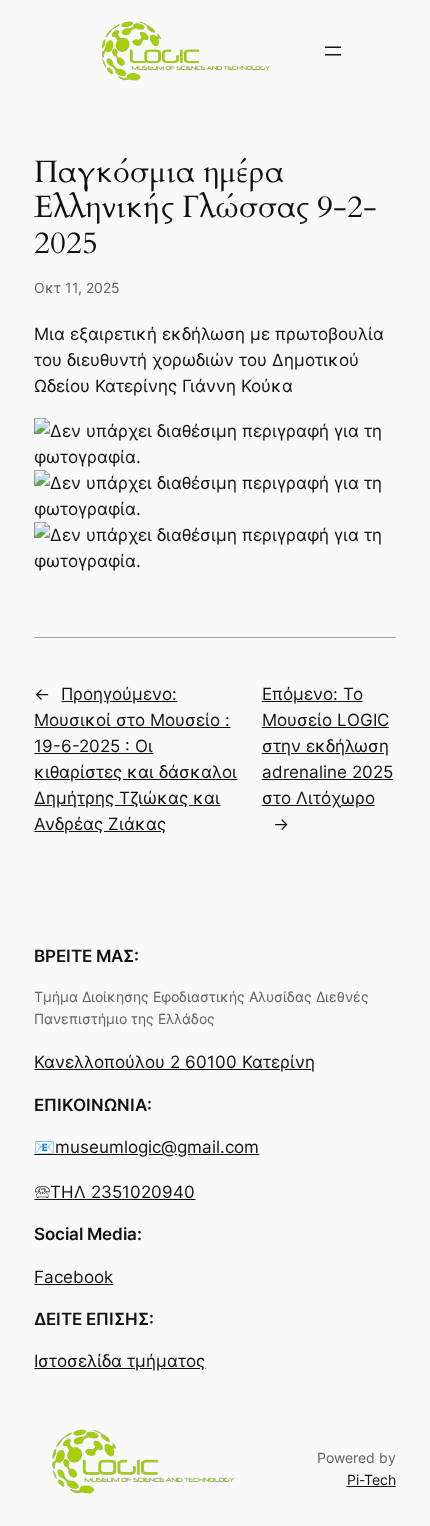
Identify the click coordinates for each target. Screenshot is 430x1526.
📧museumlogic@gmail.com (146, 1147)
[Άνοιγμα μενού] (333, 51)
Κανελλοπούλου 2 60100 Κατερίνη (174, 1062)
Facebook (73, 1277)
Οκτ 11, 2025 (77, 287)
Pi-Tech (371, 1479)
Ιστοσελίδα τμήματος (119, 1361)
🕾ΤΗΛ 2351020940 (114, 1192)
